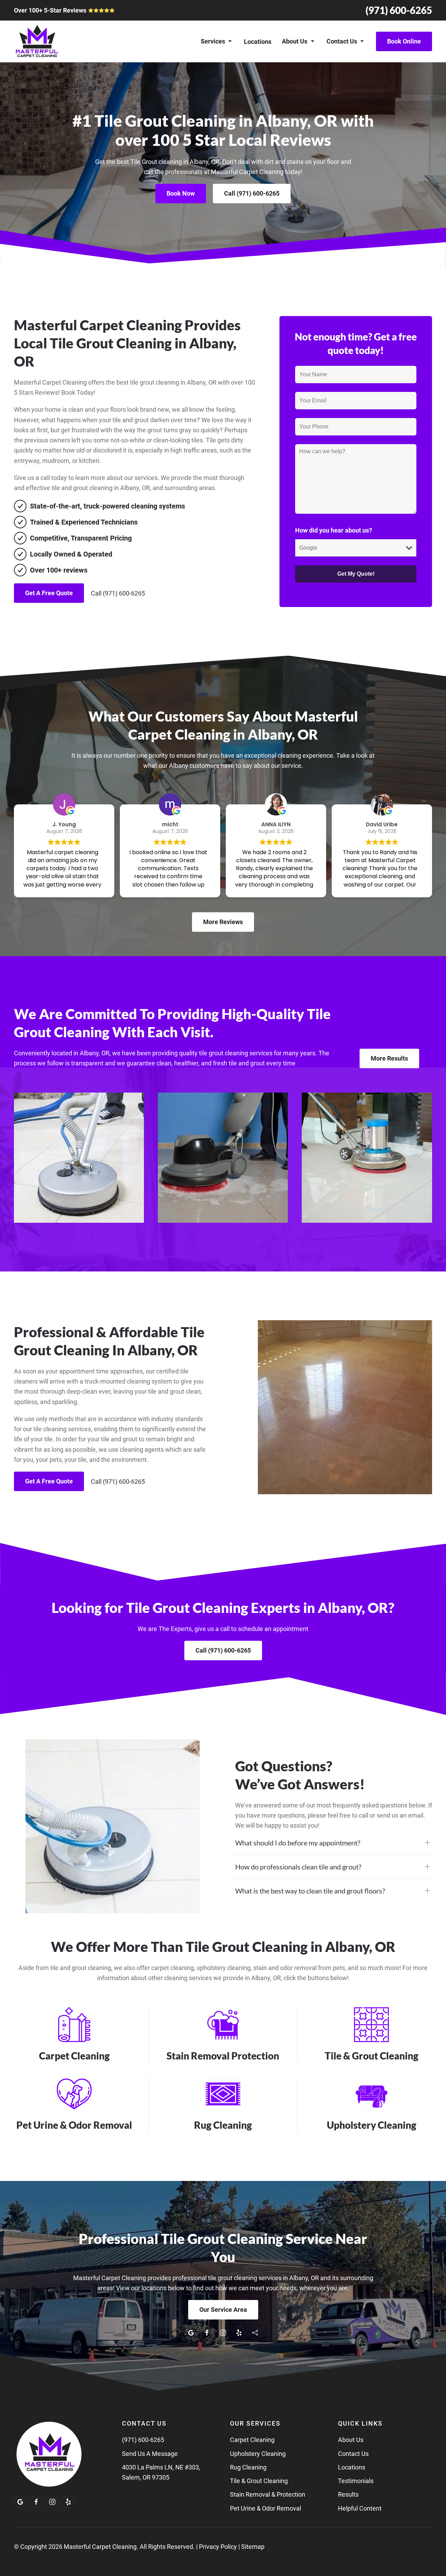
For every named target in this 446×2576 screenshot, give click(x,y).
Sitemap (253, 2547)
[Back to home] (37, 41)
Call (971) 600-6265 (252, 193)
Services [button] (213, 41)
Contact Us (353, 2454)
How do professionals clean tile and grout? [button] (298, 1867)
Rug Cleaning (248, 2467)
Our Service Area (223, 2310)
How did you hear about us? (334, 530)
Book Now (181, 193)
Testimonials (356, 2481)
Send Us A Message (150, 2454)
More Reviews (223, 922)
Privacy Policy (218, 2547)
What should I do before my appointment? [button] (298, 1843)
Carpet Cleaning (252, 2440)
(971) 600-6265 (399, 10)
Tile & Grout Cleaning (259, 2481)
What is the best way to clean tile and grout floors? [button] (310, 1891)
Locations (258, 42)
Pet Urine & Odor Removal (266, 2508)
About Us (351, 2440)
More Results (389, 1058)
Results (348, 2494)
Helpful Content (360, 2508)
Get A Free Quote (49, 593)
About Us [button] (295, 41)
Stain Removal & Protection (268, 2494)
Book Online (404, 41)
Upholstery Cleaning (258, 2454)
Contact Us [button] (342, 41)
